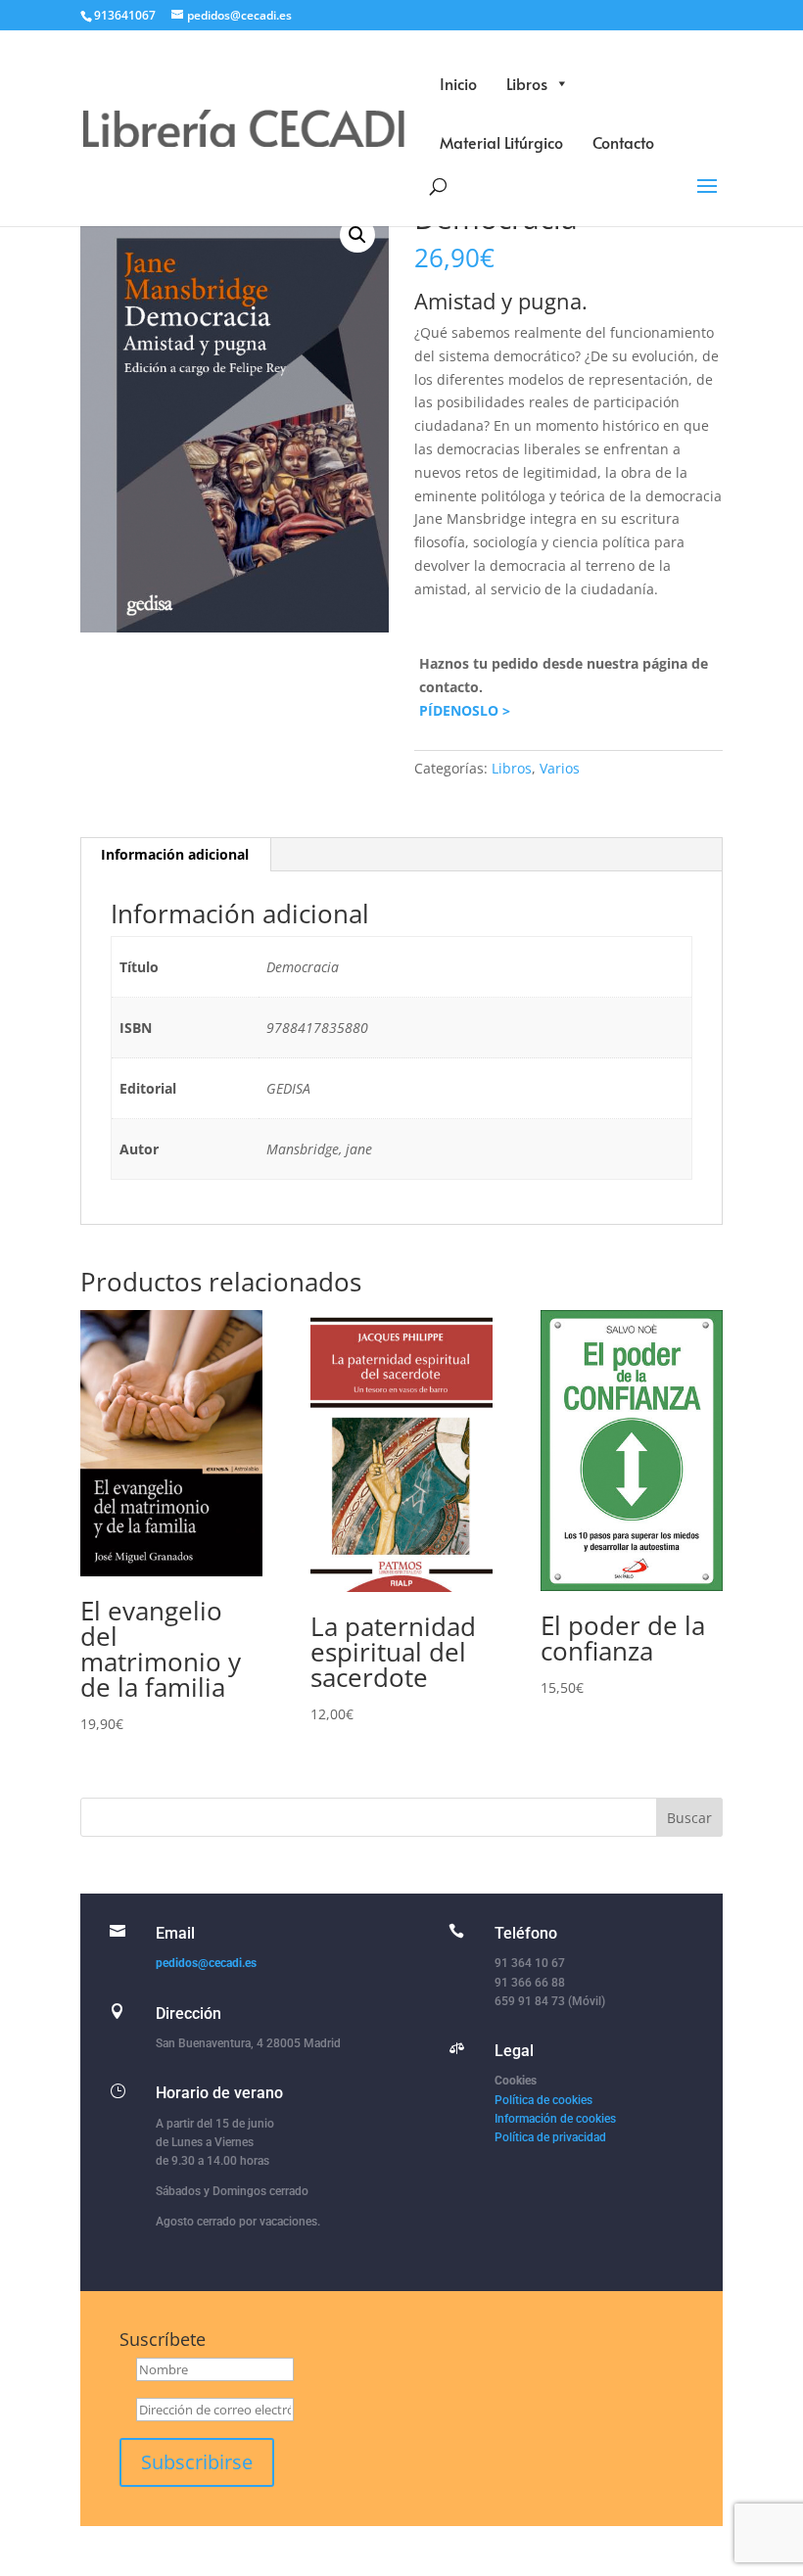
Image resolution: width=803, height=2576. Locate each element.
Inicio (458, 83)
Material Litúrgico (501, 142)
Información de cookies (555, 2119)
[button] (357, 235)
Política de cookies (543, 2100)
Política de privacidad (550, 2137)
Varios (560, 768)
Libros (527, 83)
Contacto (623, 142)
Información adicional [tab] (175, 854)
